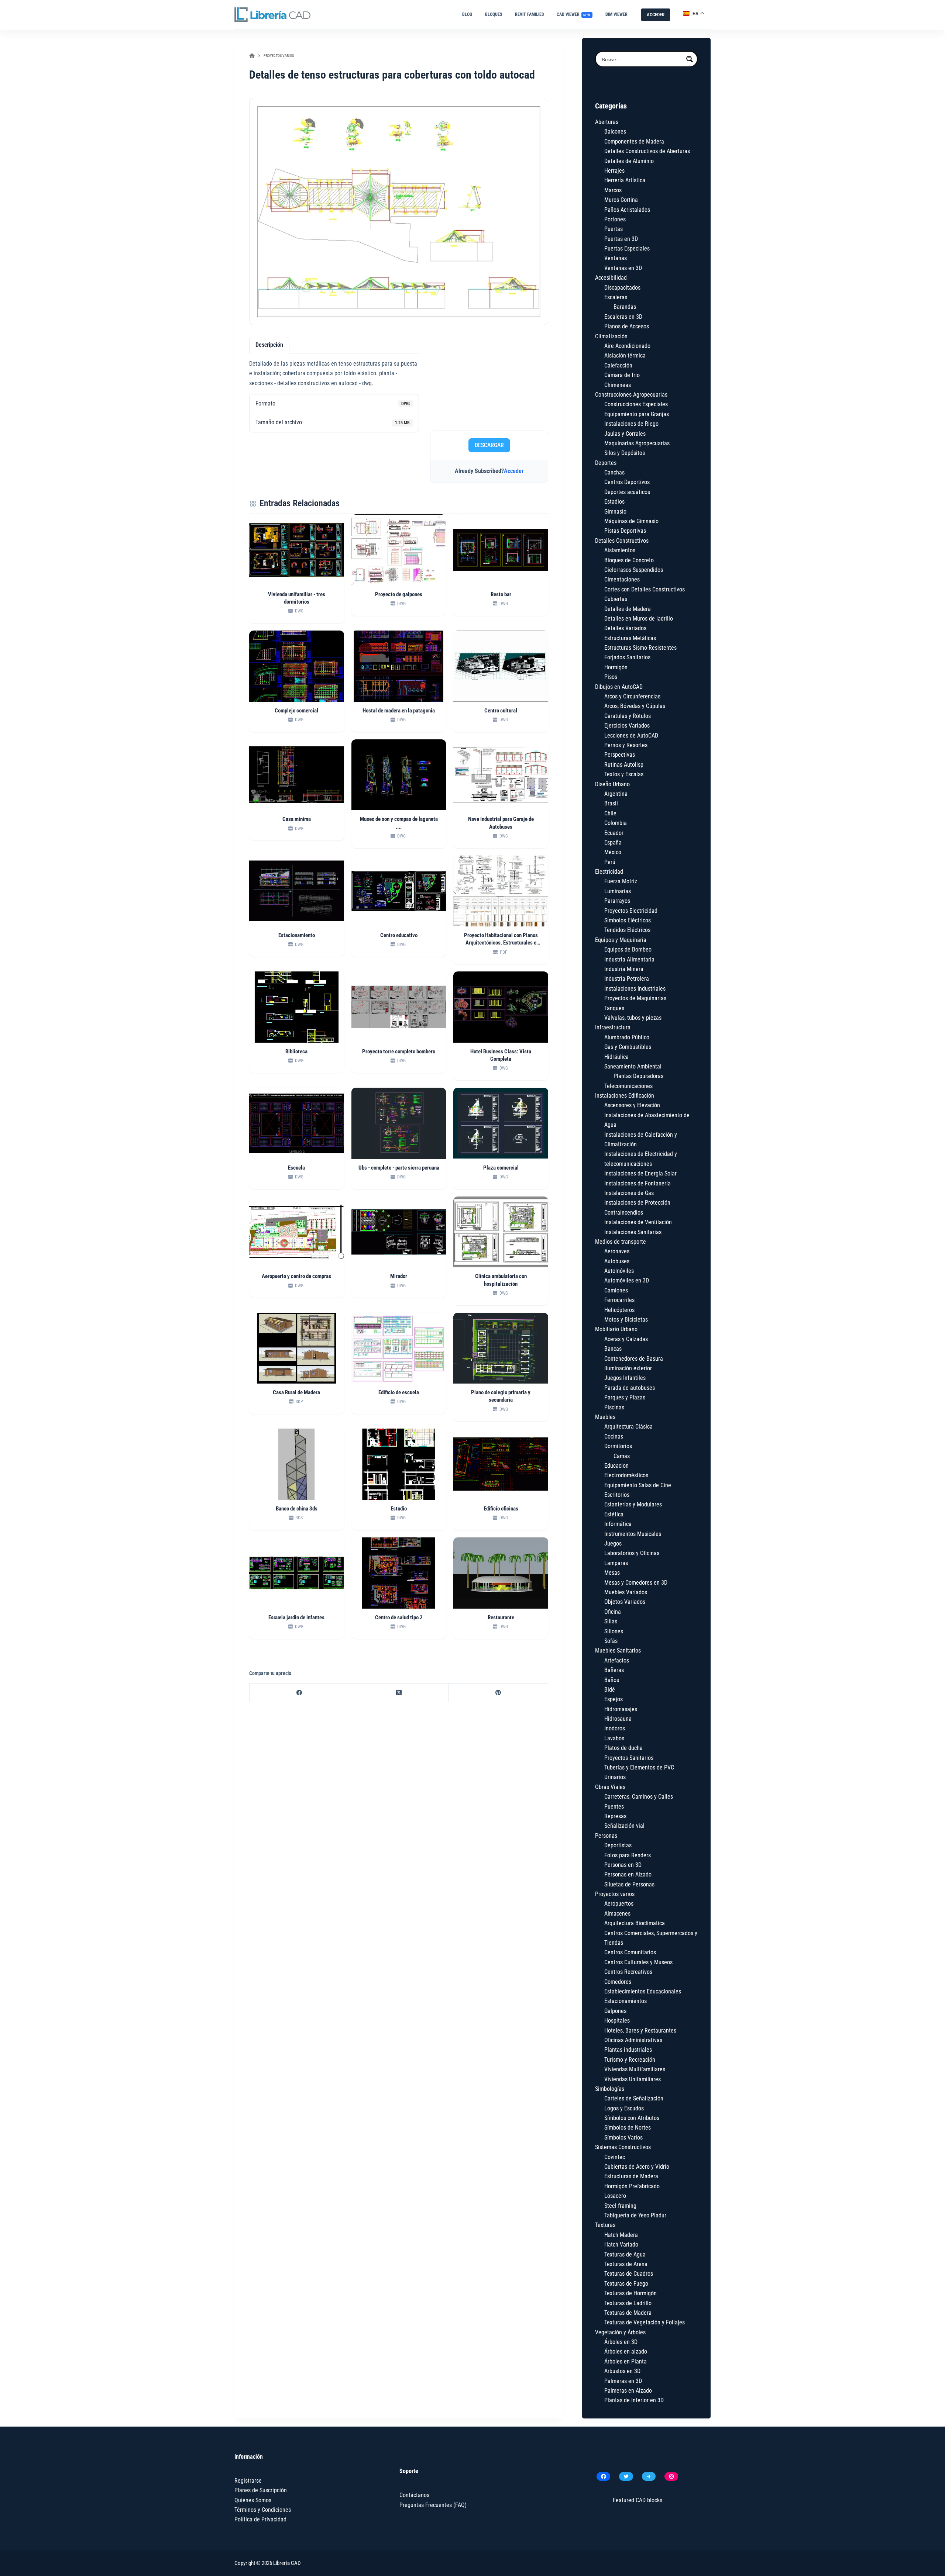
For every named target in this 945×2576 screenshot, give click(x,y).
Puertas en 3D (621, 239)
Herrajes (614, 171)
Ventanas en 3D (623, 268)
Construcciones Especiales (636, 404)
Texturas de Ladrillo (628, 2303)
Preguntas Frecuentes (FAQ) (433, 2505)
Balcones (615, 132)
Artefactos (617, 1660)
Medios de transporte (621, 1242)
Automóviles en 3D (627, 1280)
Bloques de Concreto (629, 560)
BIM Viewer (616, 14)
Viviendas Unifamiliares (633, 2079)
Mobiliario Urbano (616, 1329)
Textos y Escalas (624, 774)
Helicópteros (619, 1310)
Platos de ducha (623, 1748)
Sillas (611, 1621)
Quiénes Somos (253, 2500)
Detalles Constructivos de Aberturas (647, 151)
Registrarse (248, 2481)
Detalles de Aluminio (629, 161)
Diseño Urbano (612, 784)
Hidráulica (616, 1057)
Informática (618, 1524)
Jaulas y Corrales (625, 434)
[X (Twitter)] (399, 1693)
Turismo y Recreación (630, 2060)
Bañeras (614, 1670)
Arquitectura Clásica (628, 1427)
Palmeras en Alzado (628, 2391)
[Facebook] (299, 1693)
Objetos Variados (625, 1602)
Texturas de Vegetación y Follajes (645, 2322)
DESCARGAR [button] (489, 445)
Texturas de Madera (628, 2313)
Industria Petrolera (627, 979)
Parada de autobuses (630, 1388)
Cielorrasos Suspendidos (634, 570)
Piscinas (614, 1407)
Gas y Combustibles (628, 1047)
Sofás (611, 1641)
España (613, 842)
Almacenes (617, 1914)
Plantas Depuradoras (638, 1076)
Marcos (613, 190)
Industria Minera (624, 969)
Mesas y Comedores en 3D (636, 1583)
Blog (467, 14)
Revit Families (529, 14)
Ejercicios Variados (627, 726)
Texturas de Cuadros (629, 2274)
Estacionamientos (626, 2001)
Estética (614, 1514)
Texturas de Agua (625, 2254)
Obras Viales (610, 1787)
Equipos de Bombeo (628, 949)
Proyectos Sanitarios (629, 1758)
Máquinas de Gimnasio (631, 521)
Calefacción (618, 365)
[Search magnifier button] (690, 59)
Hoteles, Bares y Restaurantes (640, 2031)
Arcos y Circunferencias (632, 696)
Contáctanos (414, 2495)
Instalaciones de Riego (631, 424)
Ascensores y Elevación (632, 1105)
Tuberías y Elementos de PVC (639, 1767)
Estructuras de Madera (631, 2176)
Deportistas (618, 1845)
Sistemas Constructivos (623, 2147)
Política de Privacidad (260, 2519)
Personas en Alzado (628, 1874)
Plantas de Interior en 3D (634, 2400)
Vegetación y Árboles (620, 2332)
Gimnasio (615, 512)
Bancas (613, 1349)
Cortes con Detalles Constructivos (645, 589)
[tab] (269, 345)
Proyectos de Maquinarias (635, 998)
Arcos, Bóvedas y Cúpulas (635, 706)
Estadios (614, 502)
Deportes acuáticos (627, 492)
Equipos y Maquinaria (621, 940)
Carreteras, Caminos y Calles (639, 1797)
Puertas (614, 229)
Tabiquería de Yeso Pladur (635, 2215)
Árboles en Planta (626, 2361)
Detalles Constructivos (622, 541)
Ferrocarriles (619, 1300)
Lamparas (616, 1563)
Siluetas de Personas (629, 1884)
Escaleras (616, 297)
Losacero (615, 2196)
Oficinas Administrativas (633, 2040)
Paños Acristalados (627, 210)
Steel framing (620, 2206)
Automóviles (619, 1271)
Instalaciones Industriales (635, 989)
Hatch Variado (621, 2244)
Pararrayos (617, 901)
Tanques (614, 1008)
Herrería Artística (625, 180)
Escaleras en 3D (623, 317)
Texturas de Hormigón (630, 2293)
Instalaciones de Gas (629, 1193)
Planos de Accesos (627, 326)
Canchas (614, 472)
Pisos (611, 677)
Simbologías (610, 2089)
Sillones (614, 1631)
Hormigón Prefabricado (632, 2186)
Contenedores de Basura (634, 1359)
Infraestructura (613, 1027)
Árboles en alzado (626, 2351)
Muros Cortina (621, 200)
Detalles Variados (625, 628)
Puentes (614, 1807)
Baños (612, 1680)
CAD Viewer (574, 14)
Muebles (605, 1417)
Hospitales (617, 2021)
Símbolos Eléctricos (628, 920)
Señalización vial (624, 1826)
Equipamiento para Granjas (637, 414)
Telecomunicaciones (628, 1086)
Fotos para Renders (628, 1855)
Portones (615, 219)
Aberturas (607, 122)
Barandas (625, 307)
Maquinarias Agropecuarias (637, 443)
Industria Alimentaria (629, 959)
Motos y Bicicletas (626, 1320)
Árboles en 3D (621, 2342)
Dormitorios (618, 1446)
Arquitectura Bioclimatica (635, 1923)
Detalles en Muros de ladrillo (639, 619)
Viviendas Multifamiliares (635, 2069)
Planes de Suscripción (261, 2490)
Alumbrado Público (627, 1037)
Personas (606, 1836)
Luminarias (618, 891)
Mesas (612, 1573)
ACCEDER (656, 15)
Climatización (611, 336)
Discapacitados (622, 288)
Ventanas (616, 258)
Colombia (616, 823)
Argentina (616, 794)
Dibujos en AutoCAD (619, 687)
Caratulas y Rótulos (628, 716)
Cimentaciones (622, 579)
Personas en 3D (623, 1865)
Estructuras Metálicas (630, 638)
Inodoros (615, 1728)
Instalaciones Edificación (625, 1096)
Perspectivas (620, 755)
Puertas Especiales (627, 248)
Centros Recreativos (628, 1972)
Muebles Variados (626, 1592)
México (613, 852)
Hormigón (616, 667)
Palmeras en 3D (623, 2381)
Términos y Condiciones (263, 2510)
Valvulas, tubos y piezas (633, 1018)
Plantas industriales (628, 2050)
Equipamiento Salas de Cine (638, 1485)
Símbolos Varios (623, 2138)
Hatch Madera (621, 2235)
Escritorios (617, 1495)
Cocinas (614, 1437)
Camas (622, 1456)
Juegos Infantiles (625, 1378)
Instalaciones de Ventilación (638, 1222)
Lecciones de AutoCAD (631, 735)
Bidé (610, 1690)
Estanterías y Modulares (633, 1504)
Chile (610, 813)
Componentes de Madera (634, 141)
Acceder (514, 471)
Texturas (605, 2225)
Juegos (613, 1543)
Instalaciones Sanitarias (633, 1232)
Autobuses (617, 1261)
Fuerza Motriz (621, 881)
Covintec (615, 2157)
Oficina (613, 1612)
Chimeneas (618, 385)
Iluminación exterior (628, 1368)
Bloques (494, 14)
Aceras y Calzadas (626, 1339)
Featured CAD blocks (638, 2500)
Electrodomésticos (626, 1475)
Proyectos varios (615, 1894)
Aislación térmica (625, 355)
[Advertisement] (489, 381)
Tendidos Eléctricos (627, 930)
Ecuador (614, 833)
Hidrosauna (618, 1719)
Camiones (616, 1290)
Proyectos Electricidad (631, 911)
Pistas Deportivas (625, 531)
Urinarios (615, 1777)
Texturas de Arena (626, 2264)
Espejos (614, 1699)
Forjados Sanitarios (627, 657)
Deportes (606, 463)
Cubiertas (616, 599)
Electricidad (609, 872)
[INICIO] (252, 56)
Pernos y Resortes (626, 745)
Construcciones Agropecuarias (631, 395)
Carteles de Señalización (634, 2098)
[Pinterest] (498, 1693)
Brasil (611, 803)
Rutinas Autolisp (624, 765)
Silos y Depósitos (625, 453)
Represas (615, 1816)
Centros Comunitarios (630, 1952)
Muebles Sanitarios (618, 1650)
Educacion (616, 1466)
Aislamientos (620, 550)
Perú (610, 862)
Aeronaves (617, 1251)
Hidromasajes (621, 1709)
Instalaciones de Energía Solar (640, 1173)
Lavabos (614, 1738)
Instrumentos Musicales (633, 1534)
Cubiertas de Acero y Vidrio (637, 2167)
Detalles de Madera (628, 609)
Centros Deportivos (627, 482)
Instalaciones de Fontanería (638, 1183)
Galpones (615, 2011)
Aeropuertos (619, 1904)
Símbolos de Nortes (628, 2128)
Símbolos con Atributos (632, 2118)
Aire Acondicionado (627, 346)
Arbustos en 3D (622, 2371)
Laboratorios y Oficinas (632, 1553)
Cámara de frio (622, 375)
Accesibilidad (611, 278)
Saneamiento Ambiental (633, 1066)
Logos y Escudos (624, 2108)
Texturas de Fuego (626, 2284)
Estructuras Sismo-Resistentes (640, 648)
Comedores (618, 1982)
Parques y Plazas (625, 1397)
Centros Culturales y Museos (638, 1962)
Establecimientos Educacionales (643, 1991)
